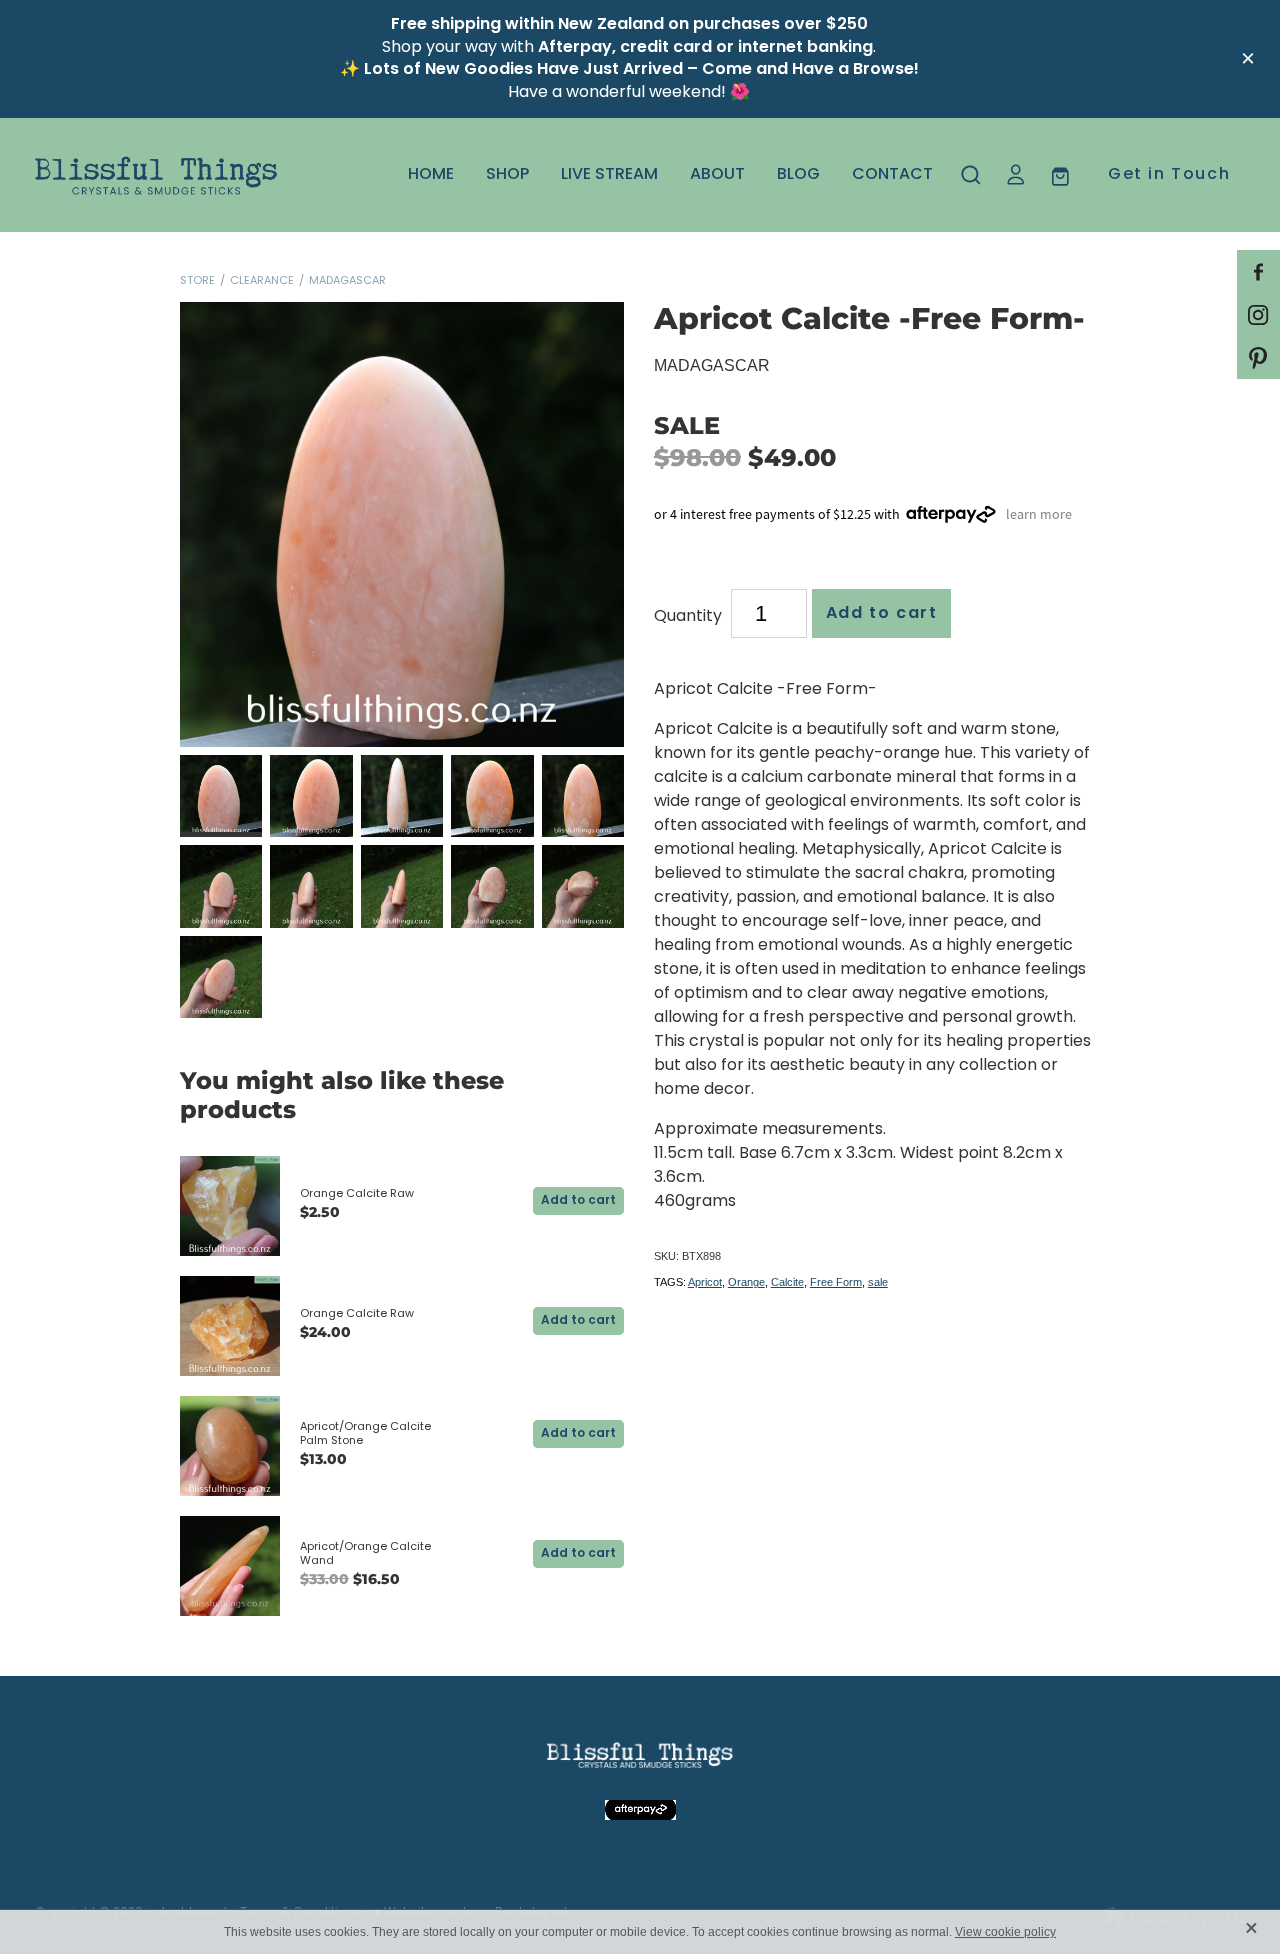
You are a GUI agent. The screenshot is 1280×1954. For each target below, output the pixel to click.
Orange (746, 1282)
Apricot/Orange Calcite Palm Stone (365, 1434)
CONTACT (892, 175)
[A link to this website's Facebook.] (1258, 271)
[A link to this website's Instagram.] (1258, 314)
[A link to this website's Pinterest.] (1258, 357)
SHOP (507, 175)
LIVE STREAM (609, 175)
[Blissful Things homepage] (156, 175)
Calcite (787, 1282)
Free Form (836, 1282)
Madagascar (347, 281)
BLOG (798, 175)
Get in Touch (1169, 175)
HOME (431, 175)
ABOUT (717, 175)
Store (197, 281)
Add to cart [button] (882, 614)
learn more (1039, 513)
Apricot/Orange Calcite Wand (365, 1554)
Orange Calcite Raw (357, 1194)
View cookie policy (1005, 1932)
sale (878, 1282)
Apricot (705, 1282)
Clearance (262, 281)
